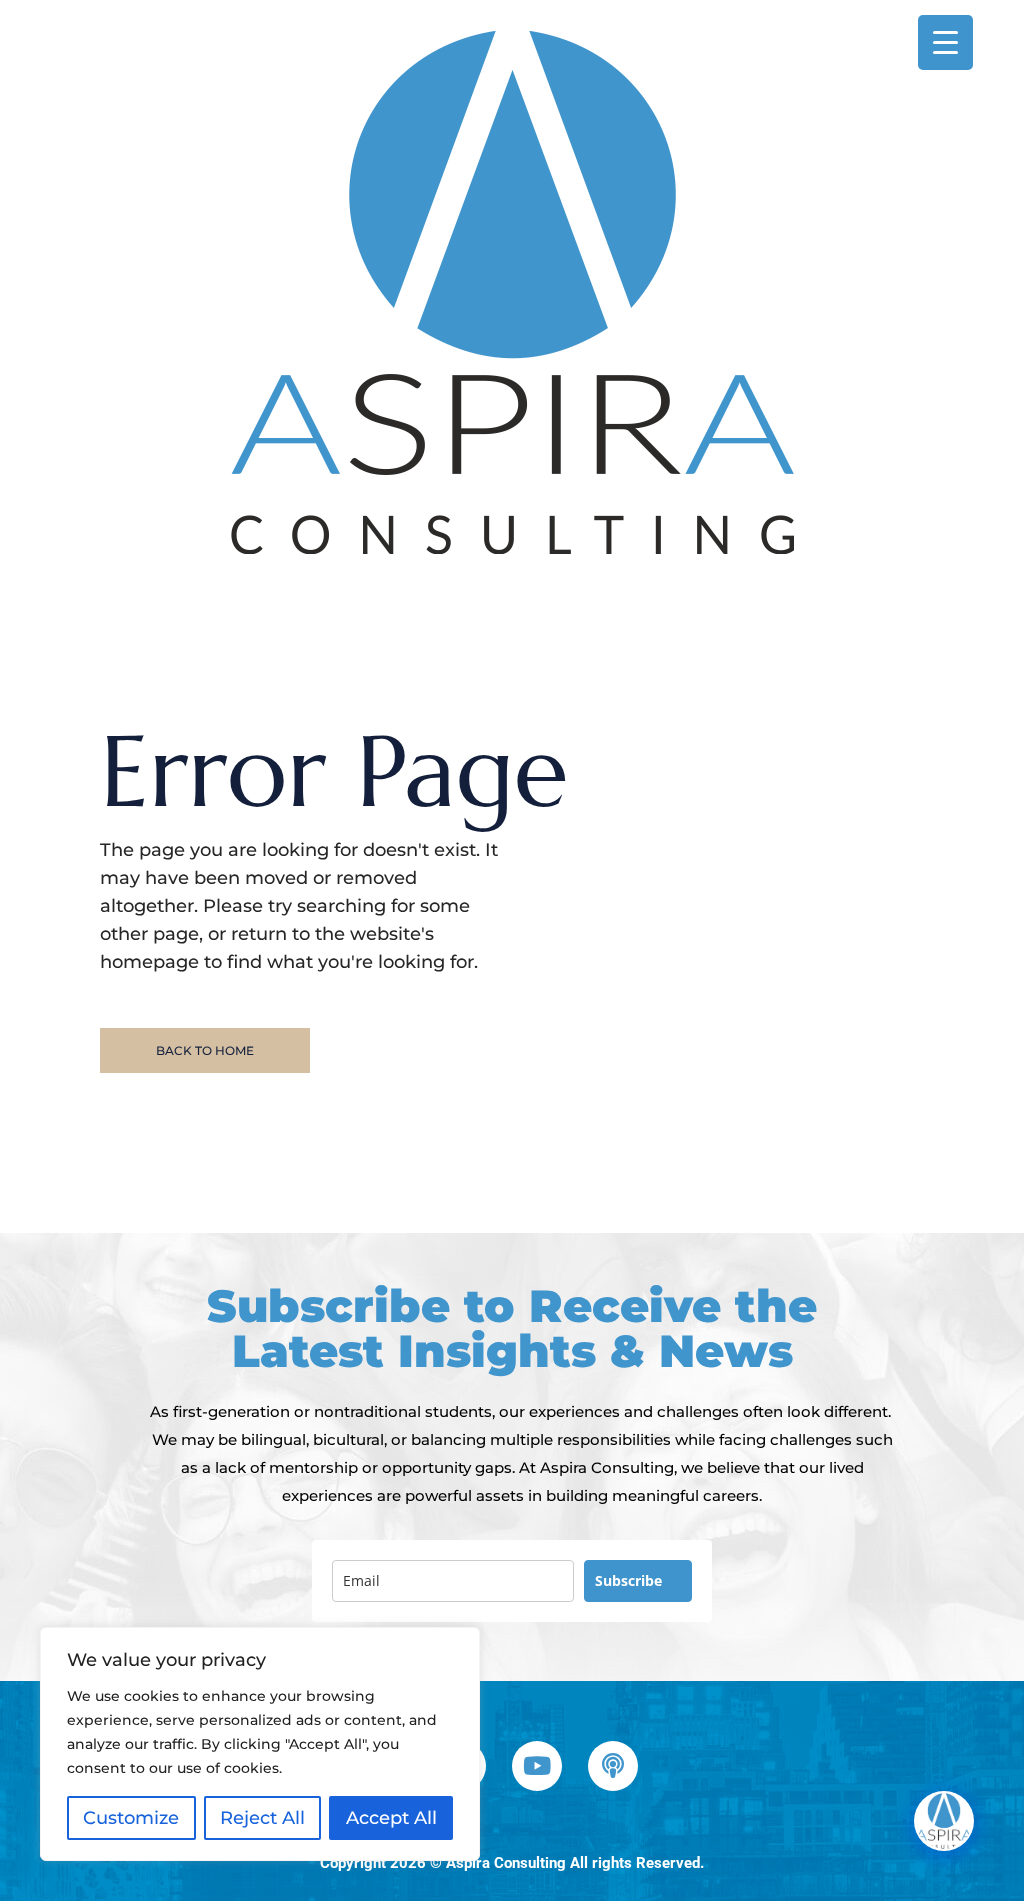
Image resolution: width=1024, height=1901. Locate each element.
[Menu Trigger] (945, 42)
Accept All (391, 1818)
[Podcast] (613, 1766)
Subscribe (628, 1580)
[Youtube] (537, 1766)
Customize (131, 1818)
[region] (260, 1744)
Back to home (205, 1050)
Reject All (262, 1818)
